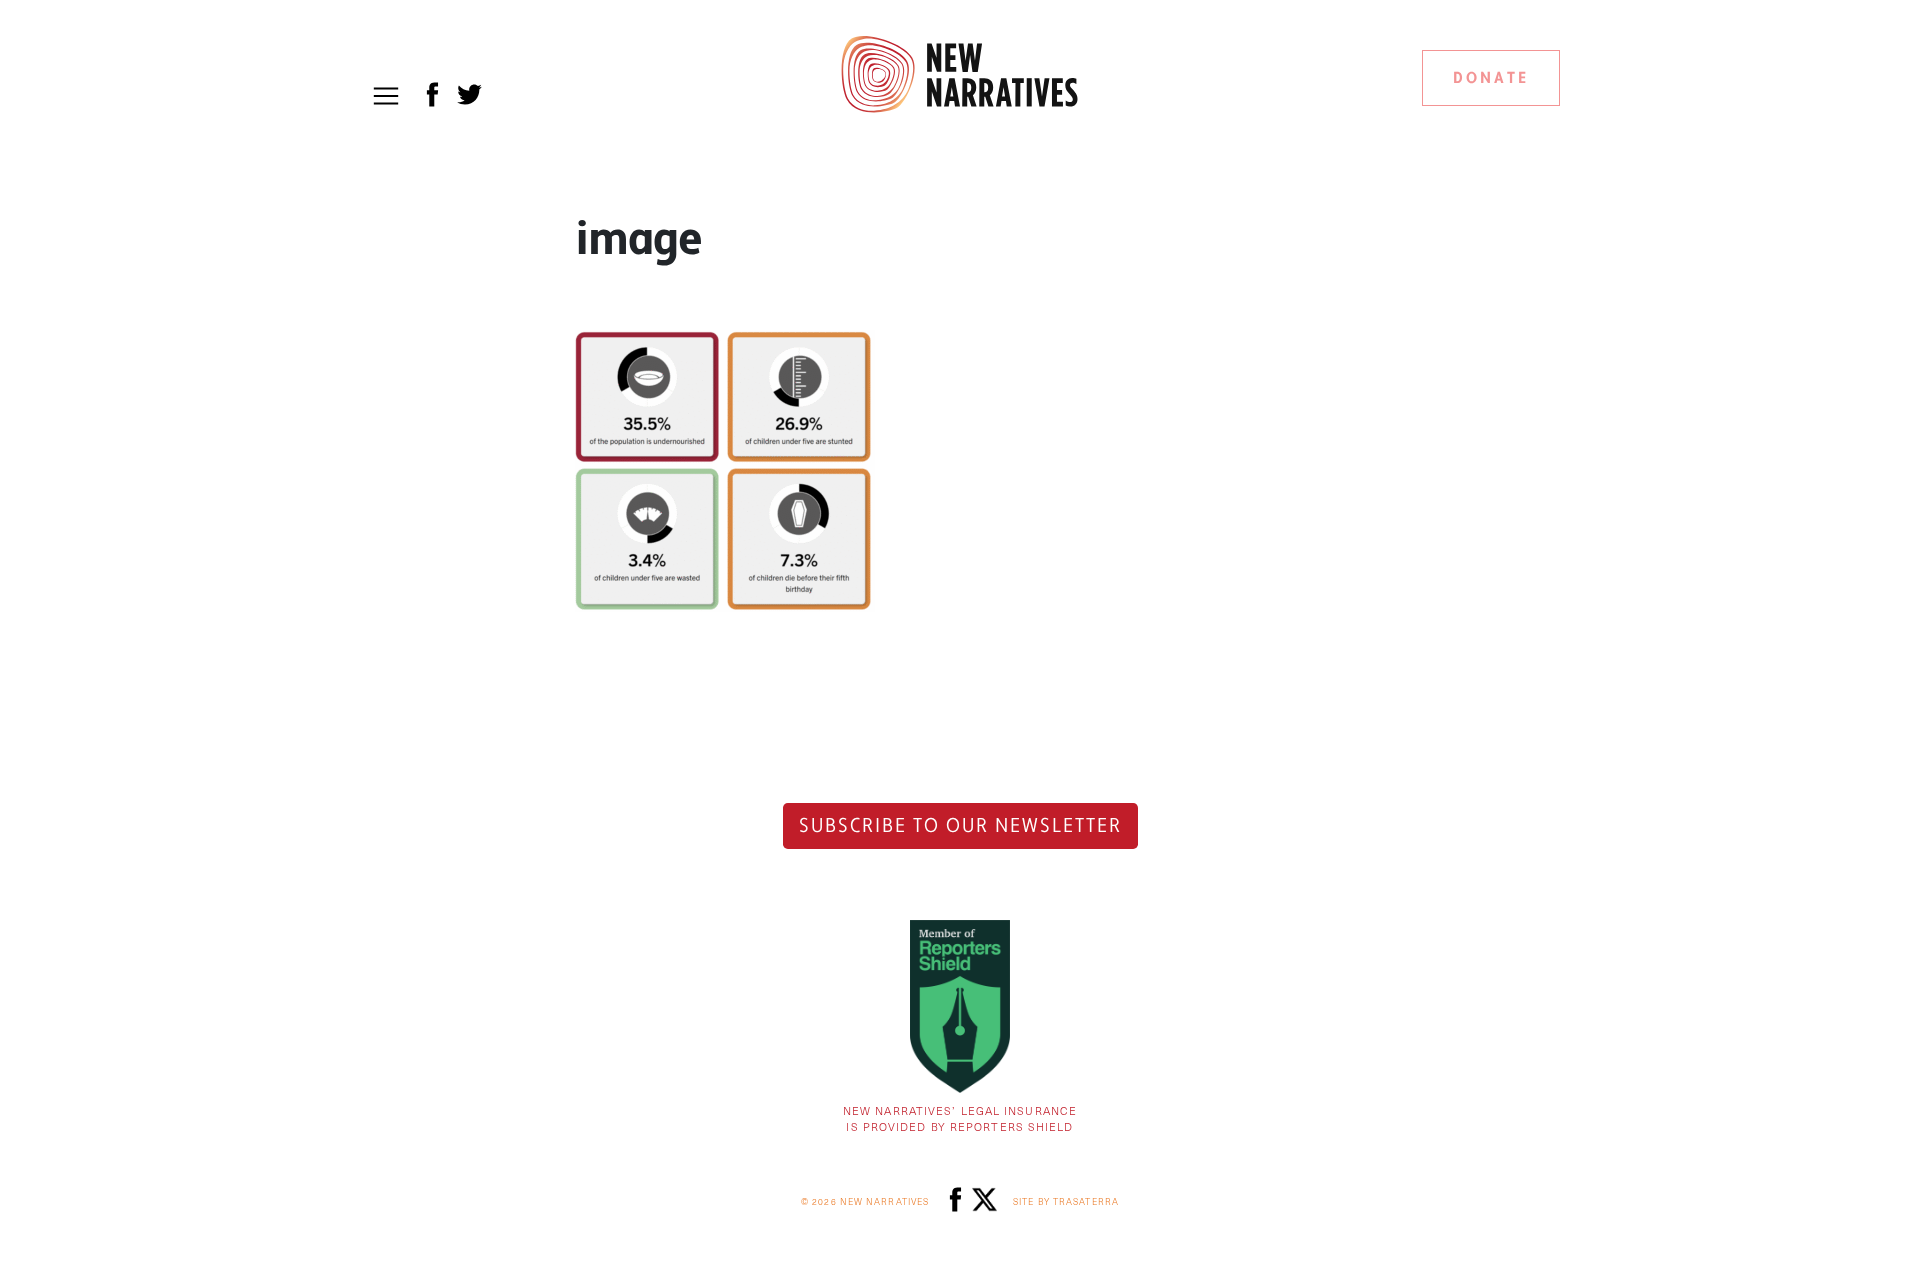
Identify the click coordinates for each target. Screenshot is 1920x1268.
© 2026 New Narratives (865, 1201)
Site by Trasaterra (1066, 1201)
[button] (386, 96)
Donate (1491, 78)
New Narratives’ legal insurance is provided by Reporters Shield (960, 1119)
